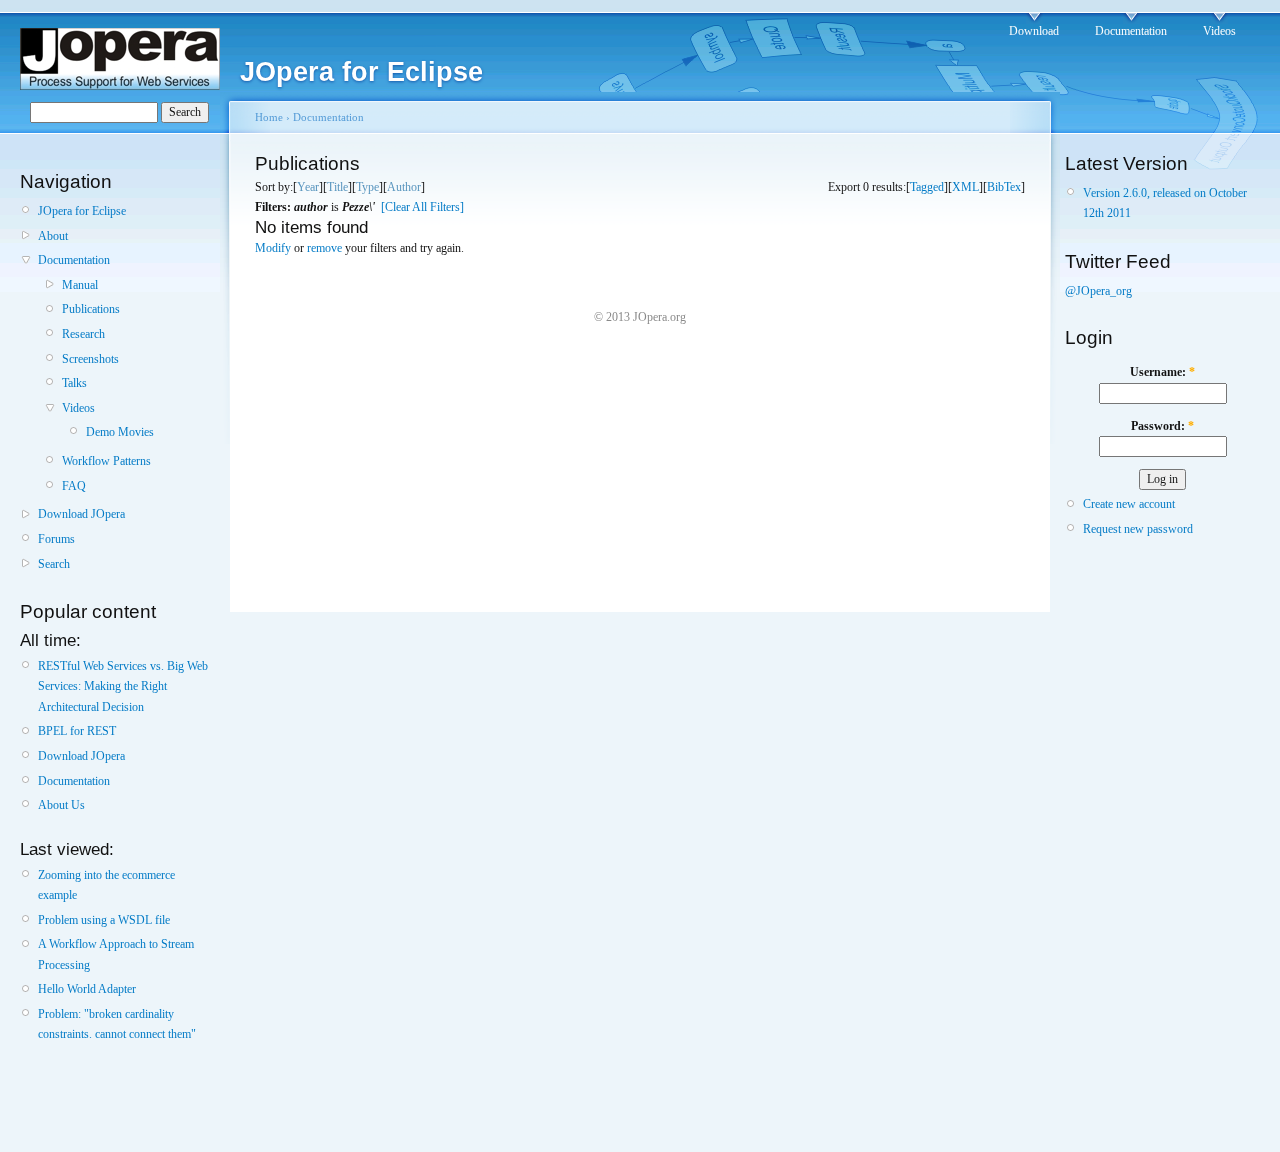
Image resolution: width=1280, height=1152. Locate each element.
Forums (56, 539)
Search (54, 564)
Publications (91, 309)
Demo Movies (120, 432)
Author (404, 187)
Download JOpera (81, 514)
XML (965, 187)
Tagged (927, 187)
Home (269, 117)
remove (324, 248)
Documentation (1131, 31)
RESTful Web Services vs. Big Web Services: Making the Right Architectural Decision (123, 686)
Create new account (1129, 504)
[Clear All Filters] (422, 207)
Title (337, 187)
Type (367, 187)
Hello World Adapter (87, 989)
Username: (1162, 372)
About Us (61, 805)
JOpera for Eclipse (82, 211)
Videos (1219, 31)
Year (308, 187)
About (53, 236)
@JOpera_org (1098, 291)
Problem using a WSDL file (104, 920)
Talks (74, 383)
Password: (1162, 426)
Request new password (1138, 529)
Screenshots (90, 359)
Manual (80, 285)
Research (83, 334)
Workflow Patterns (106, 461)
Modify (273, 248)
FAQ (74, 486)
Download (1034, 31)
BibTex (1004, 187)
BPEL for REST (77, 731)
